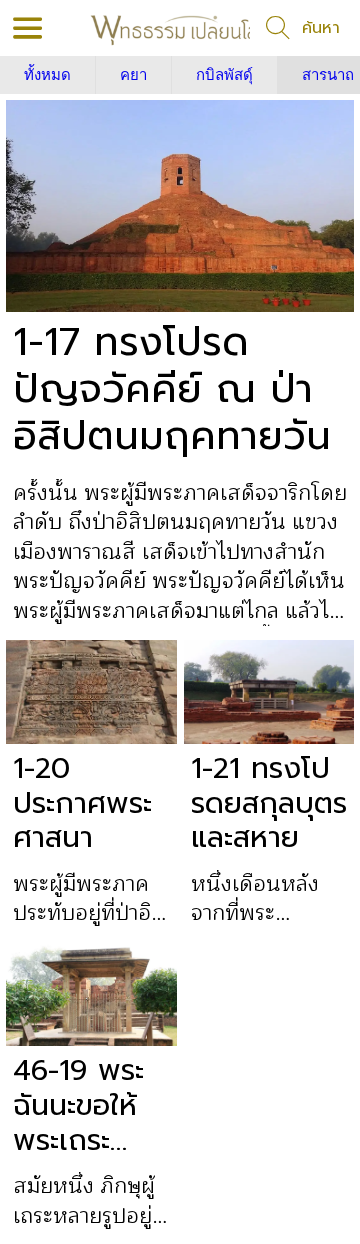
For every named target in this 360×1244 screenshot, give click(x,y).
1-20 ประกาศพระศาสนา (82, 803)
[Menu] (28, 28)
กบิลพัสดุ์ (224, 75)
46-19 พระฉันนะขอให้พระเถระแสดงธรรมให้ (79, 1105)
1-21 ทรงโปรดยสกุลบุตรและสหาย (269, 803)
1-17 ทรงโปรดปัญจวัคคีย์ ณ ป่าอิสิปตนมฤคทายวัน (172, 389)
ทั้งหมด (47, 75)
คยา (133, 75)
